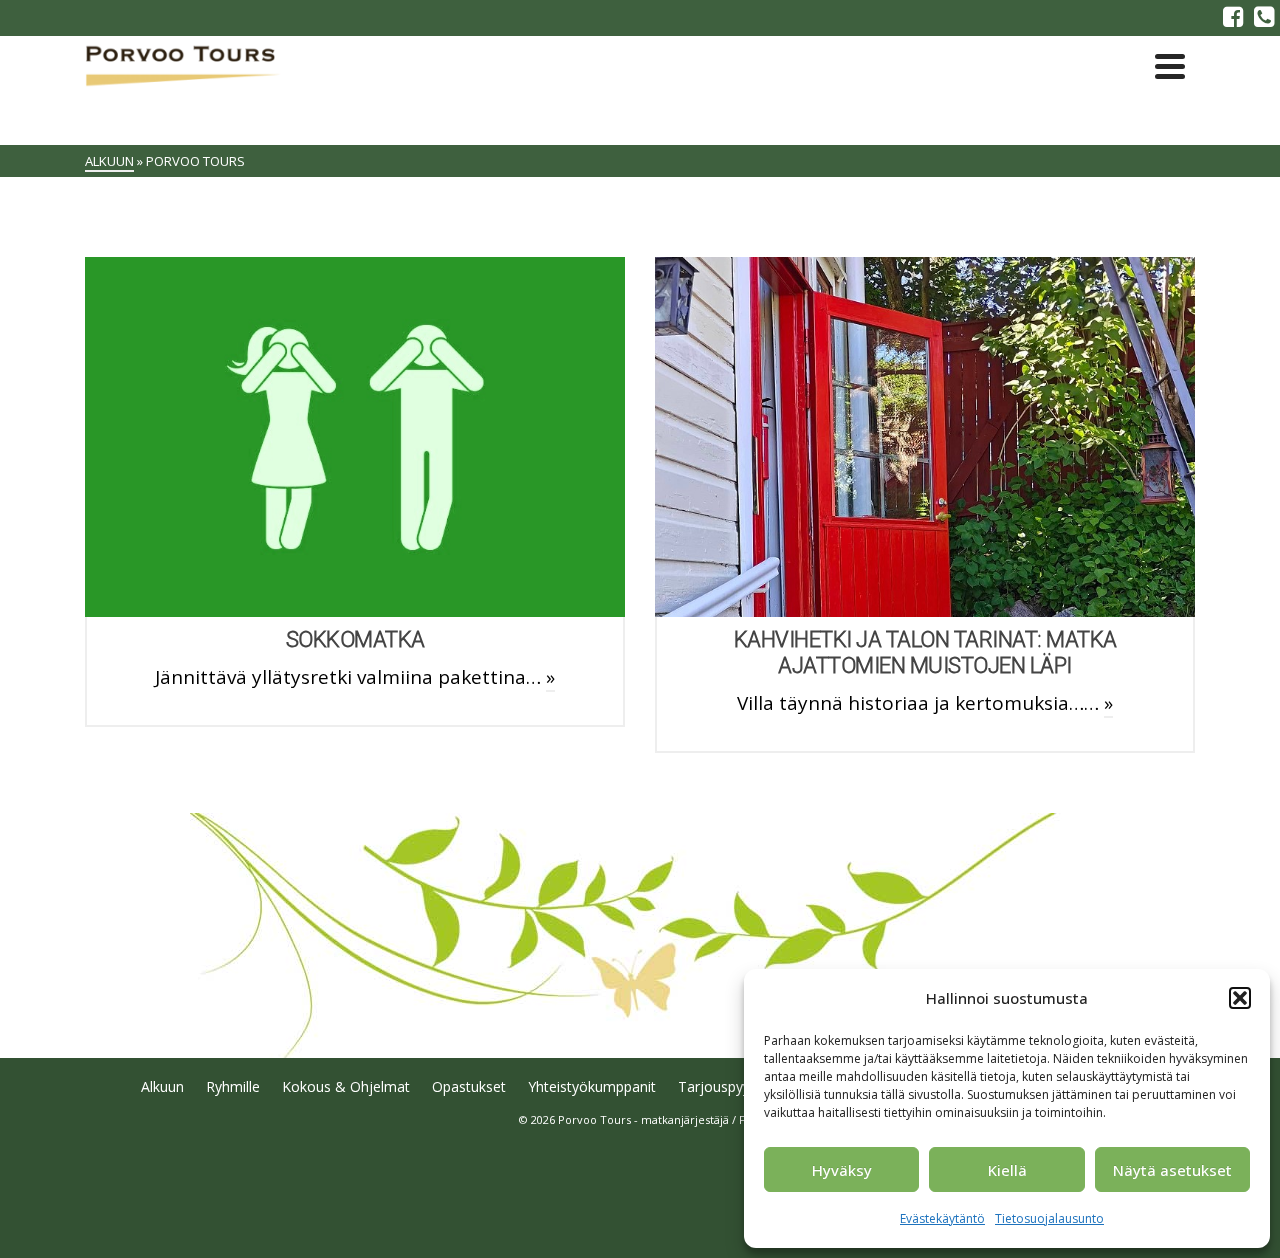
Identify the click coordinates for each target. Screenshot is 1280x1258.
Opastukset (469, 1086)
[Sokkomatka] (355, 437)
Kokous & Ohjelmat (346, 1086)
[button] (1240, 998)
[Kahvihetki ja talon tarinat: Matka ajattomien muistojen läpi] (925, 437)
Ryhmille (233, 1086)
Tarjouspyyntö (725, 1086)
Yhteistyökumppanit (592, 1086)
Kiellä (1007, 1170)
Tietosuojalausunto (1049, 1218)
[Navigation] (1170, 66)
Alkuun (162, 1086)
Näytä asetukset (1172, 1170)
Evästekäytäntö (942, 1218)
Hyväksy (842, 1170)
